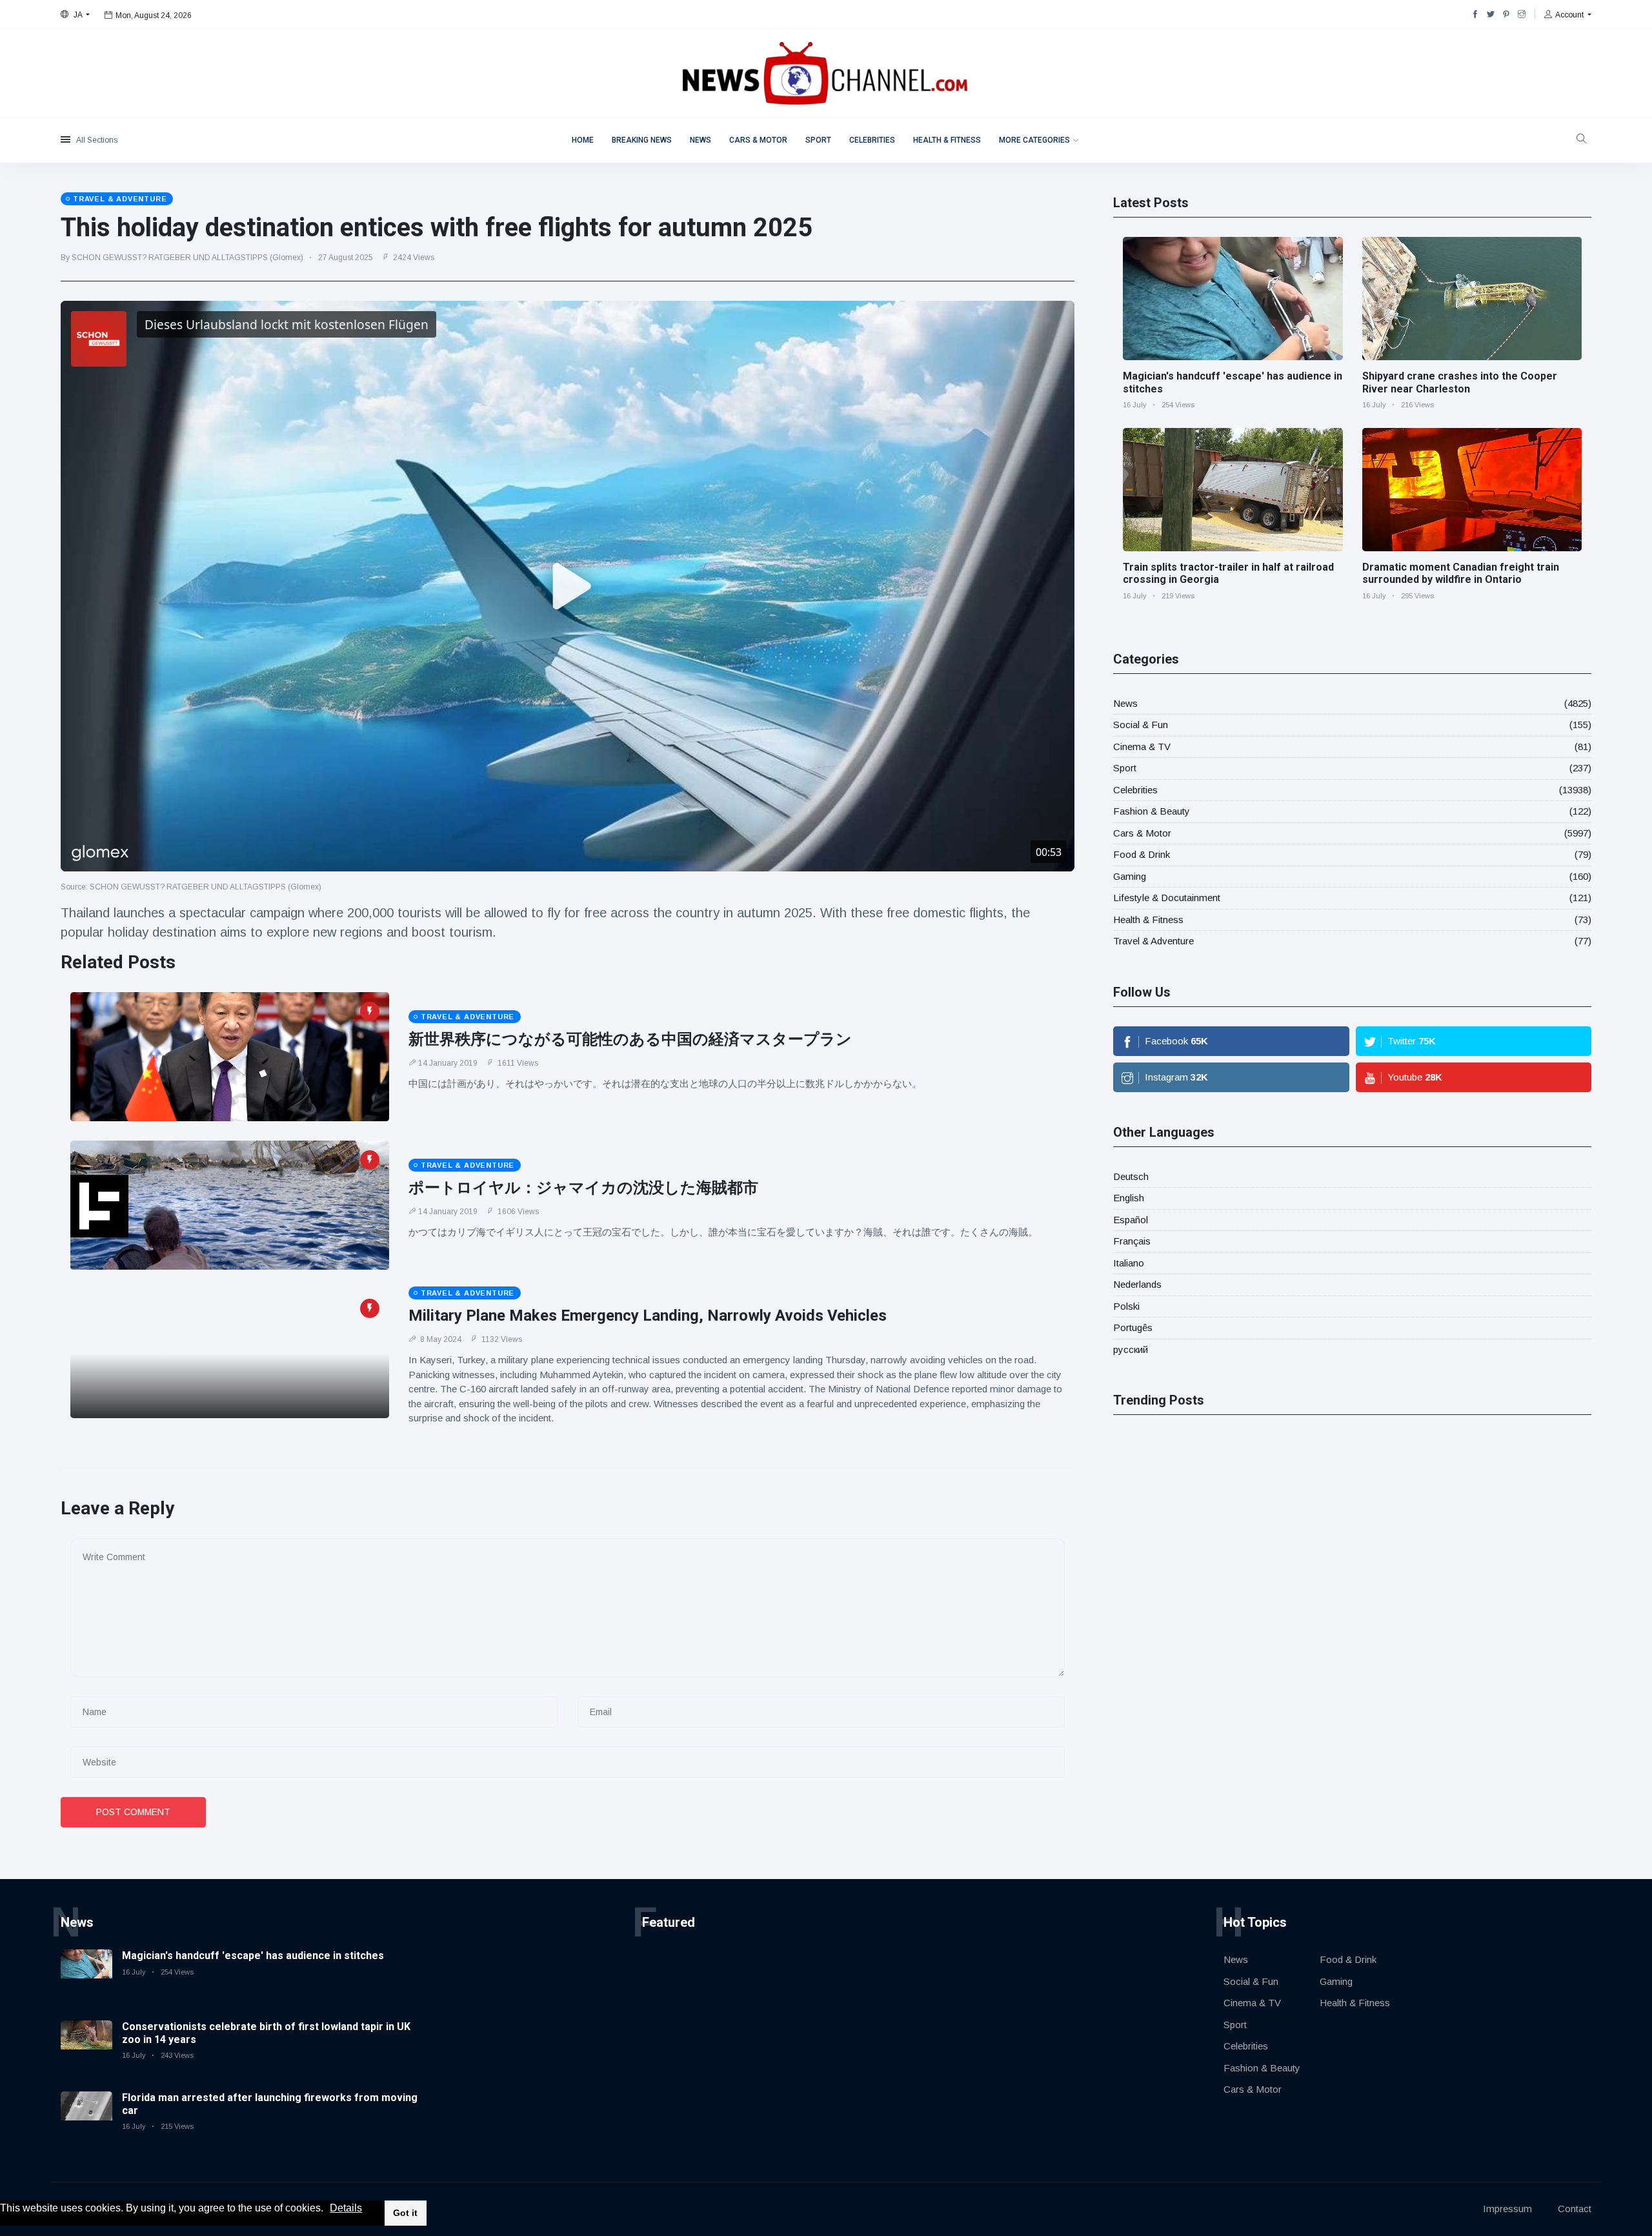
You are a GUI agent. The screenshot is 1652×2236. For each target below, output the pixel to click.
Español (1131, 1220)
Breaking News (642, 140)
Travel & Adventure (1153, 941)
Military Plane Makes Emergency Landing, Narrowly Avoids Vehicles (648, 1316)
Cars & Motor (758, 140)
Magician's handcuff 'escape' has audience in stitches (253, 1956)
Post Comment (133, 1812)
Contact (1575, 2209)
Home (583, 140)
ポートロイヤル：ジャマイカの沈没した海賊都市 (583, 1188)
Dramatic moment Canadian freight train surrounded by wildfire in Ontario (1461, 573)
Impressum (1507, 2209)
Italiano (1129, 1263)
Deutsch (1131, 1176)
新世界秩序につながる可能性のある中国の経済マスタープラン (630, 1039)
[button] (328, 2209)
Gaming (1130, 876)
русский (1131, 1349)
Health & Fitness (947, 140)
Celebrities (872, 140)
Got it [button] (405, 2213)
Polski (1126, 1306)
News (700, 140)
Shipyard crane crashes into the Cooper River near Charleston (1460, 382)
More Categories (1034, 140)
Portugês (1133, 1327)
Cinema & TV (1142, 747)
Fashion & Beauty (1152, 811)
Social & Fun (1141, 725)
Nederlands (1137, 1284)
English (1129, 1198)
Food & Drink (1142, 854)
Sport (818, 140)
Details (346, 2208)
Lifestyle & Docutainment (1167, 898)
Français (1132, 1241)
